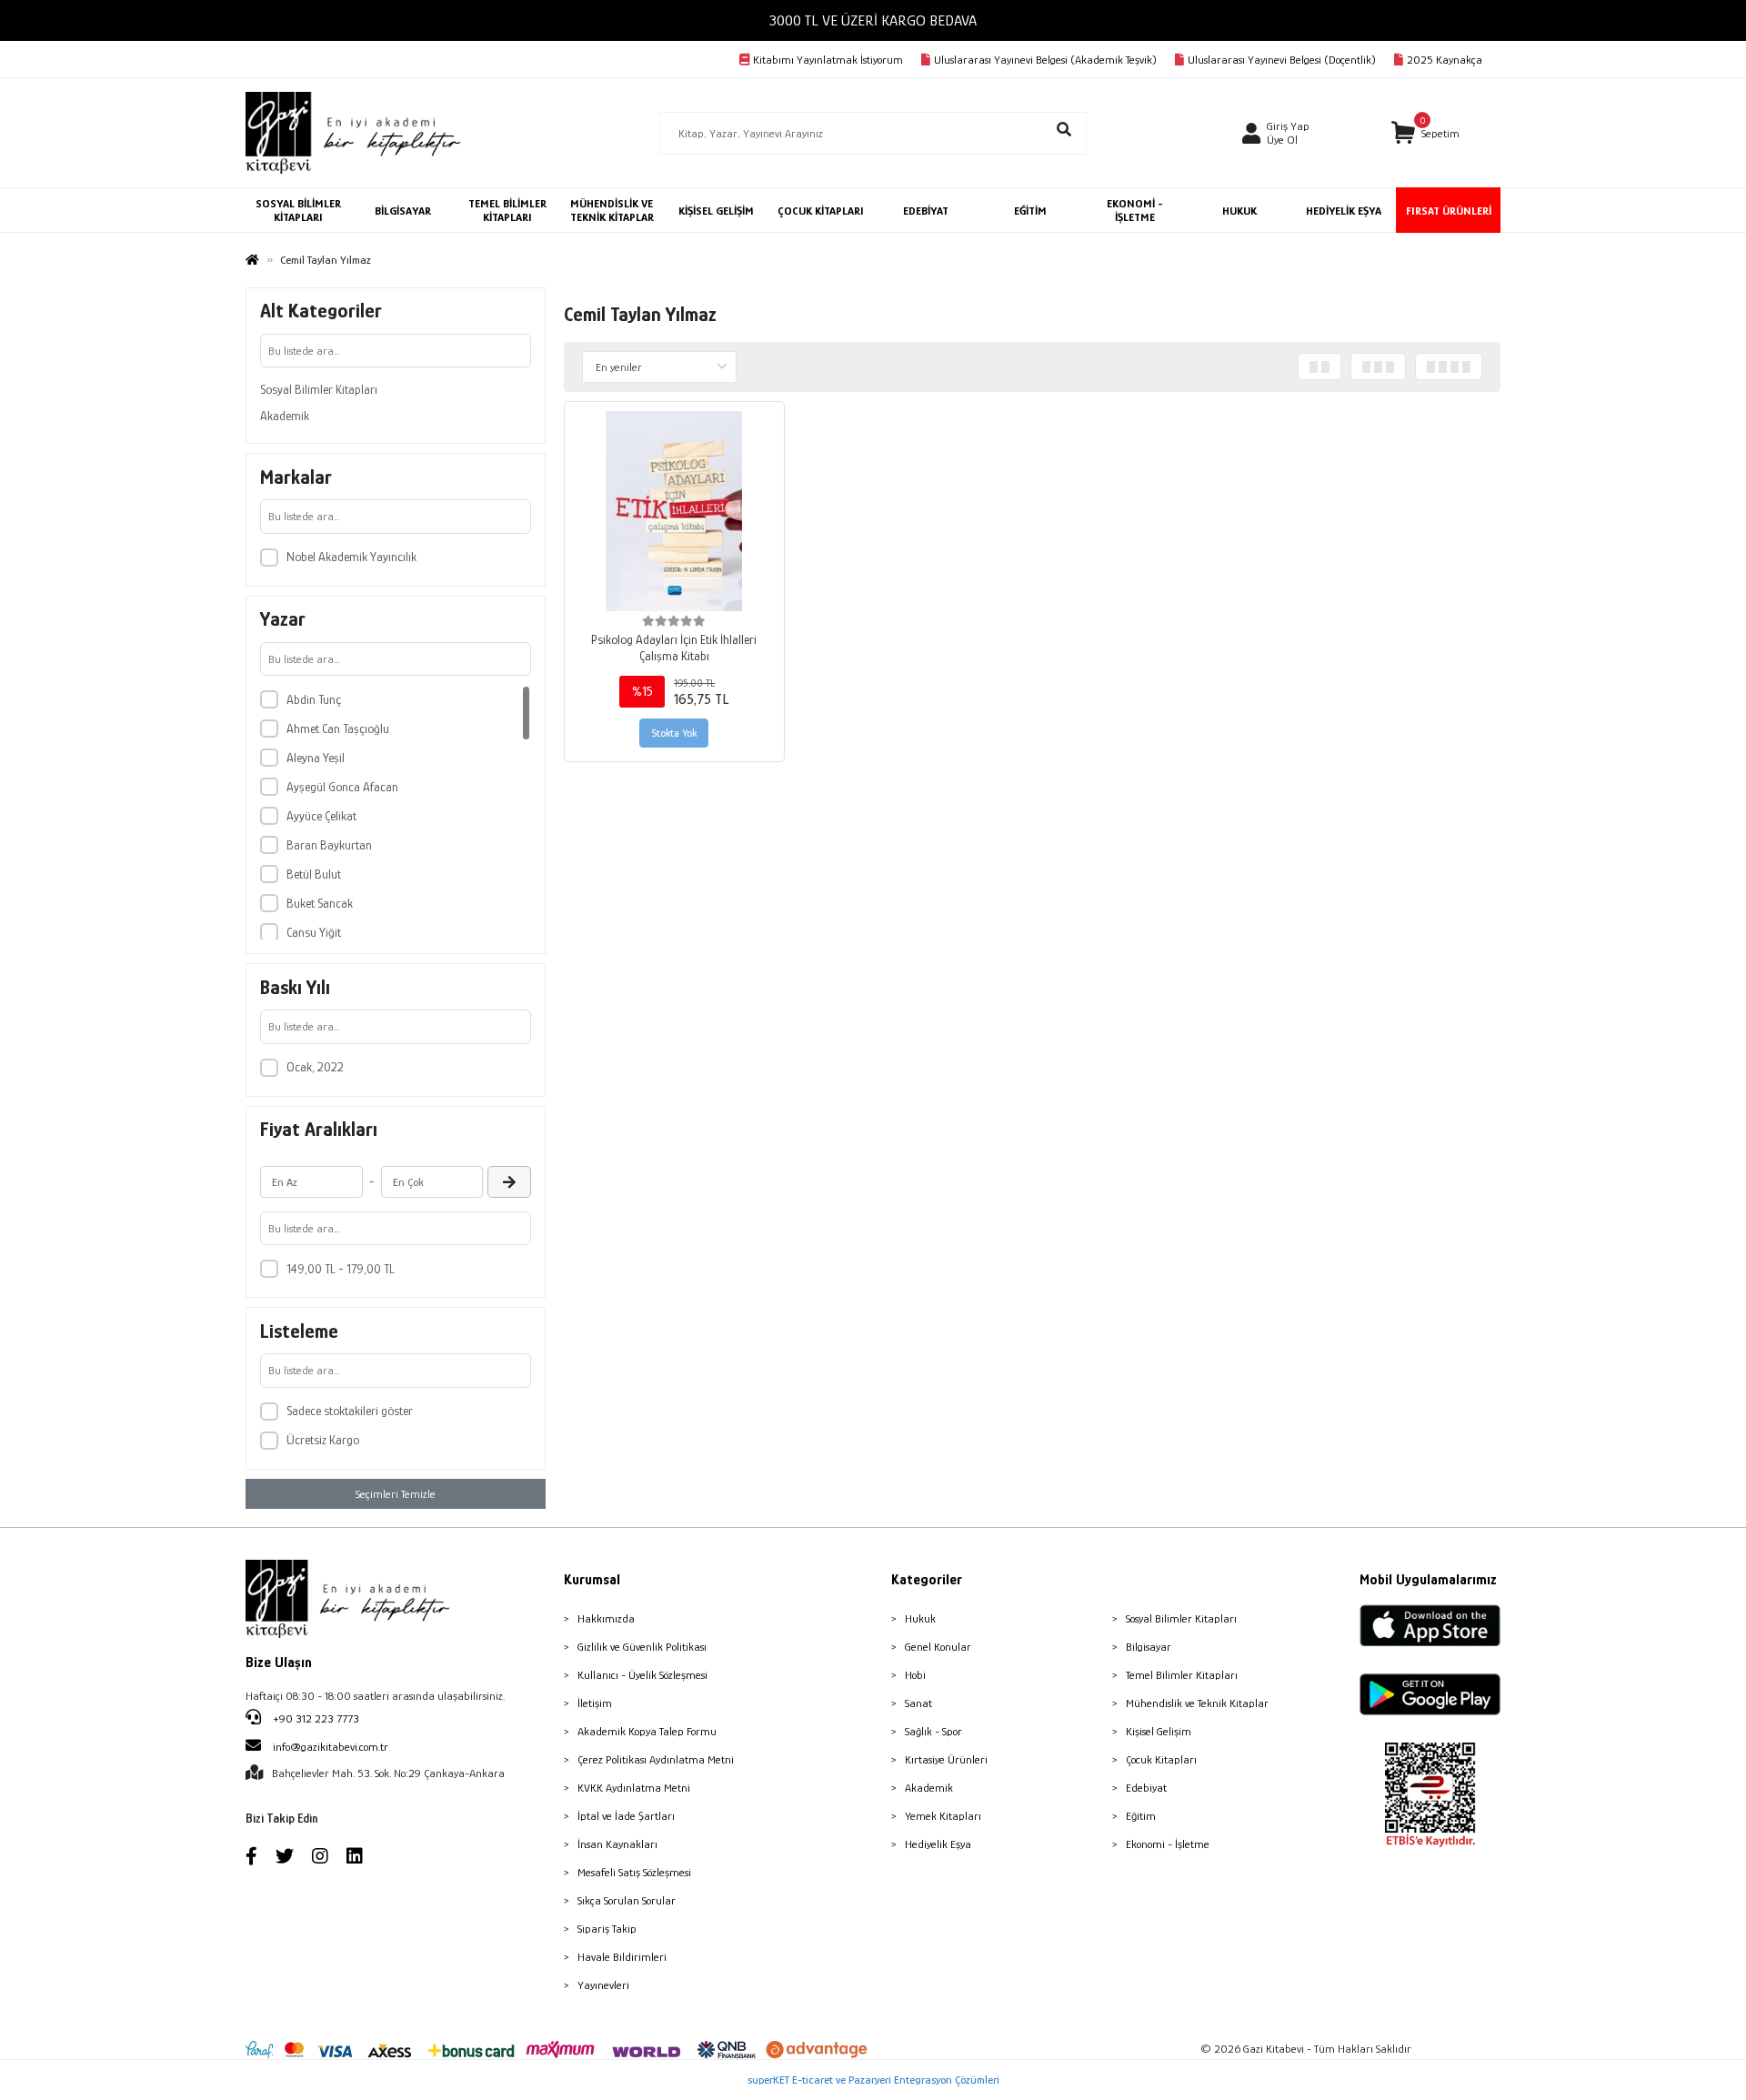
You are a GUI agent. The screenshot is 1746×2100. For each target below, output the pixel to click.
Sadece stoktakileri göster (350, 1411)
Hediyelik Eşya (938, 1844)
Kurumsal (592, 1580)
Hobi (915, 1675)
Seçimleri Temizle (396, 1494)
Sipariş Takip (607, 1929)
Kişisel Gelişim (1159, 1731)
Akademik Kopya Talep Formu (647, 1731)
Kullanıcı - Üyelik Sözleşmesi (642, 1675)
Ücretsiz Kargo (323, 1440)
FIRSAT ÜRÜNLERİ (1449, 211)
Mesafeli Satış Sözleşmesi (634, 1872)
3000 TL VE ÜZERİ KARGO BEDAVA (873, 20)
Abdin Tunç (314, 699)
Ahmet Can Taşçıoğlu (338, 728)
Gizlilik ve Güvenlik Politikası (642, 1647)
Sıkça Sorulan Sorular (627, 1900)
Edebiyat (1146, 1788)
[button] (1425, 133)
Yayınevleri (603, 1985)
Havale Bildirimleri (622, 1957)
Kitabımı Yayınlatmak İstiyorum (828, 60)
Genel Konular (938, 1647)
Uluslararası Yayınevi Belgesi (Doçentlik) (1282, 60)
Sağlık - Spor (933, 1731)
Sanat (918, 1703)
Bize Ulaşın (279, 1663)
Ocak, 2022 (315, 1067)
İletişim (595, 1703)
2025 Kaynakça (1445, 60)
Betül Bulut (314, 874)
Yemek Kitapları (943, 1816)
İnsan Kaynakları (617, 1844)
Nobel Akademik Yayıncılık (351, 557)
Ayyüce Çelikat (321, 816)
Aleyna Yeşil (316, 758)
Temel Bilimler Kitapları (1182, 1675)
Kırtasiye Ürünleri (946, 1759)
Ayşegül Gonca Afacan (342, 787)
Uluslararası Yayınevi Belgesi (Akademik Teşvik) (1045, 60)
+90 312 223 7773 (315, 1718)
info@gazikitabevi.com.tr (331, 1747)
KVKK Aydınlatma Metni (634, 1788)
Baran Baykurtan (329, 845)
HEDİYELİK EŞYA (1344, 211)
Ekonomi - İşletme (1168, 1844)
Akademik (285, 416)
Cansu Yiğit (314, 932)
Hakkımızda (606, 1618)
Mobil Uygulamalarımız (1428, 1580)
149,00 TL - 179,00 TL (341, 1269)
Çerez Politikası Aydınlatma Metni (656, 1759)
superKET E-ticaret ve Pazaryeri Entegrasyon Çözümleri (873, 2080)
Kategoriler (927, 1580)
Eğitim (1141, 1816)
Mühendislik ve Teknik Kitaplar (1197, 1703)
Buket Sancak (320, 903)
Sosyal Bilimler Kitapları (319, 389)
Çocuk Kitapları (1161, 1759)
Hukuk (920, 1618)
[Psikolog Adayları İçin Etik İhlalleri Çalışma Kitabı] (674, 512)
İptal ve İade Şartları (626, 1816)
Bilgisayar (1149, 1647)
